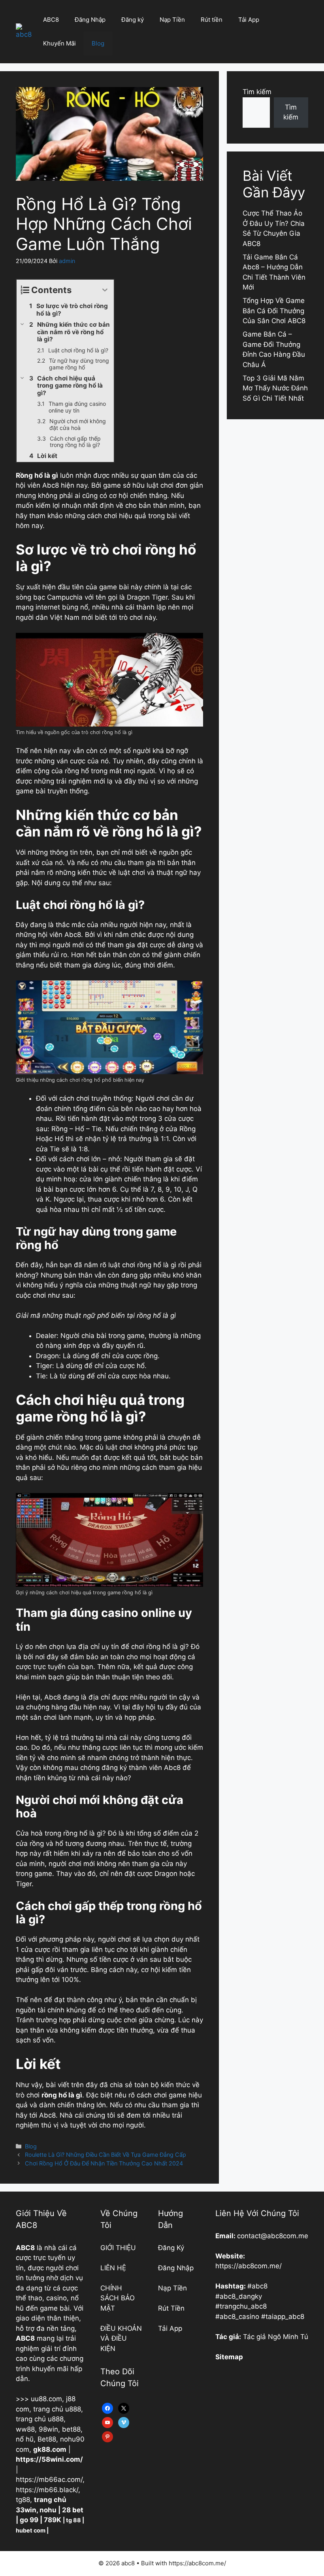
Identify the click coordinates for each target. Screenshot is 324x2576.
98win (48, 2429)
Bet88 (47, 2439)
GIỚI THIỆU (118, 2248)
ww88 (25, 2429)
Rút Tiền (171, 2308)
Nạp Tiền (172, 20)
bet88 (71, 2429)
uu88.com (46, 2399)
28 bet (73, 2510)
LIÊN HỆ (113, 2268)
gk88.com (50, 2449)
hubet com (31, 2530)
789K (53, 2520)
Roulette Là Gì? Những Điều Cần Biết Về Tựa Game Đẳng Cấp (105, 2155)
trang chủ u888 (57, 2409)
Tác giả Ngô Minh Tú (276, 2337)
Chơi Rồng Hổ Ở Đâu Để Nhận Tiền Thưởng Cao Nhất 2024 (104, 2163)
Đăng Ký (171, 2248)
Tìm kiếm (257, 92)
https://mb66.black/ (47, 2490)
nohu (48, 2510)
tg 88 (73, 2520)
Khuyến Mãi (59, 43)
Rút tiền (212, 20)
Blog (98, 43)
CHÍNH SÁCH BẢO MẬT (118, 2298)
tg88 (23, 2500)
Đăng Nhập (90, 20)
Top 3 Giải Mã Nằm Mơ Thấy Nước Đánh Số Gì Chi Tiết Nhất (275, 388)
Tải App (249, 20)
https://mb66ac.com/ (49, 2479)
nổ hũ (25, 2439)
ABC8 (51, 20)
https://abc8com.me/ (249, 2266)
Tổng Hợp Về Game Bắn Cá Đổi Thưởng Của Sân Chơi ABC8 (274, 311)
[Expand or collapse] (105, 290)
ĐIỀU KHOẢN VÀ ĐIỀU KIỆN (121, 2338)
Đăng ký (133, 20)
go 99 (29, 2520)
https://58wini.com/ (49, 2459)
